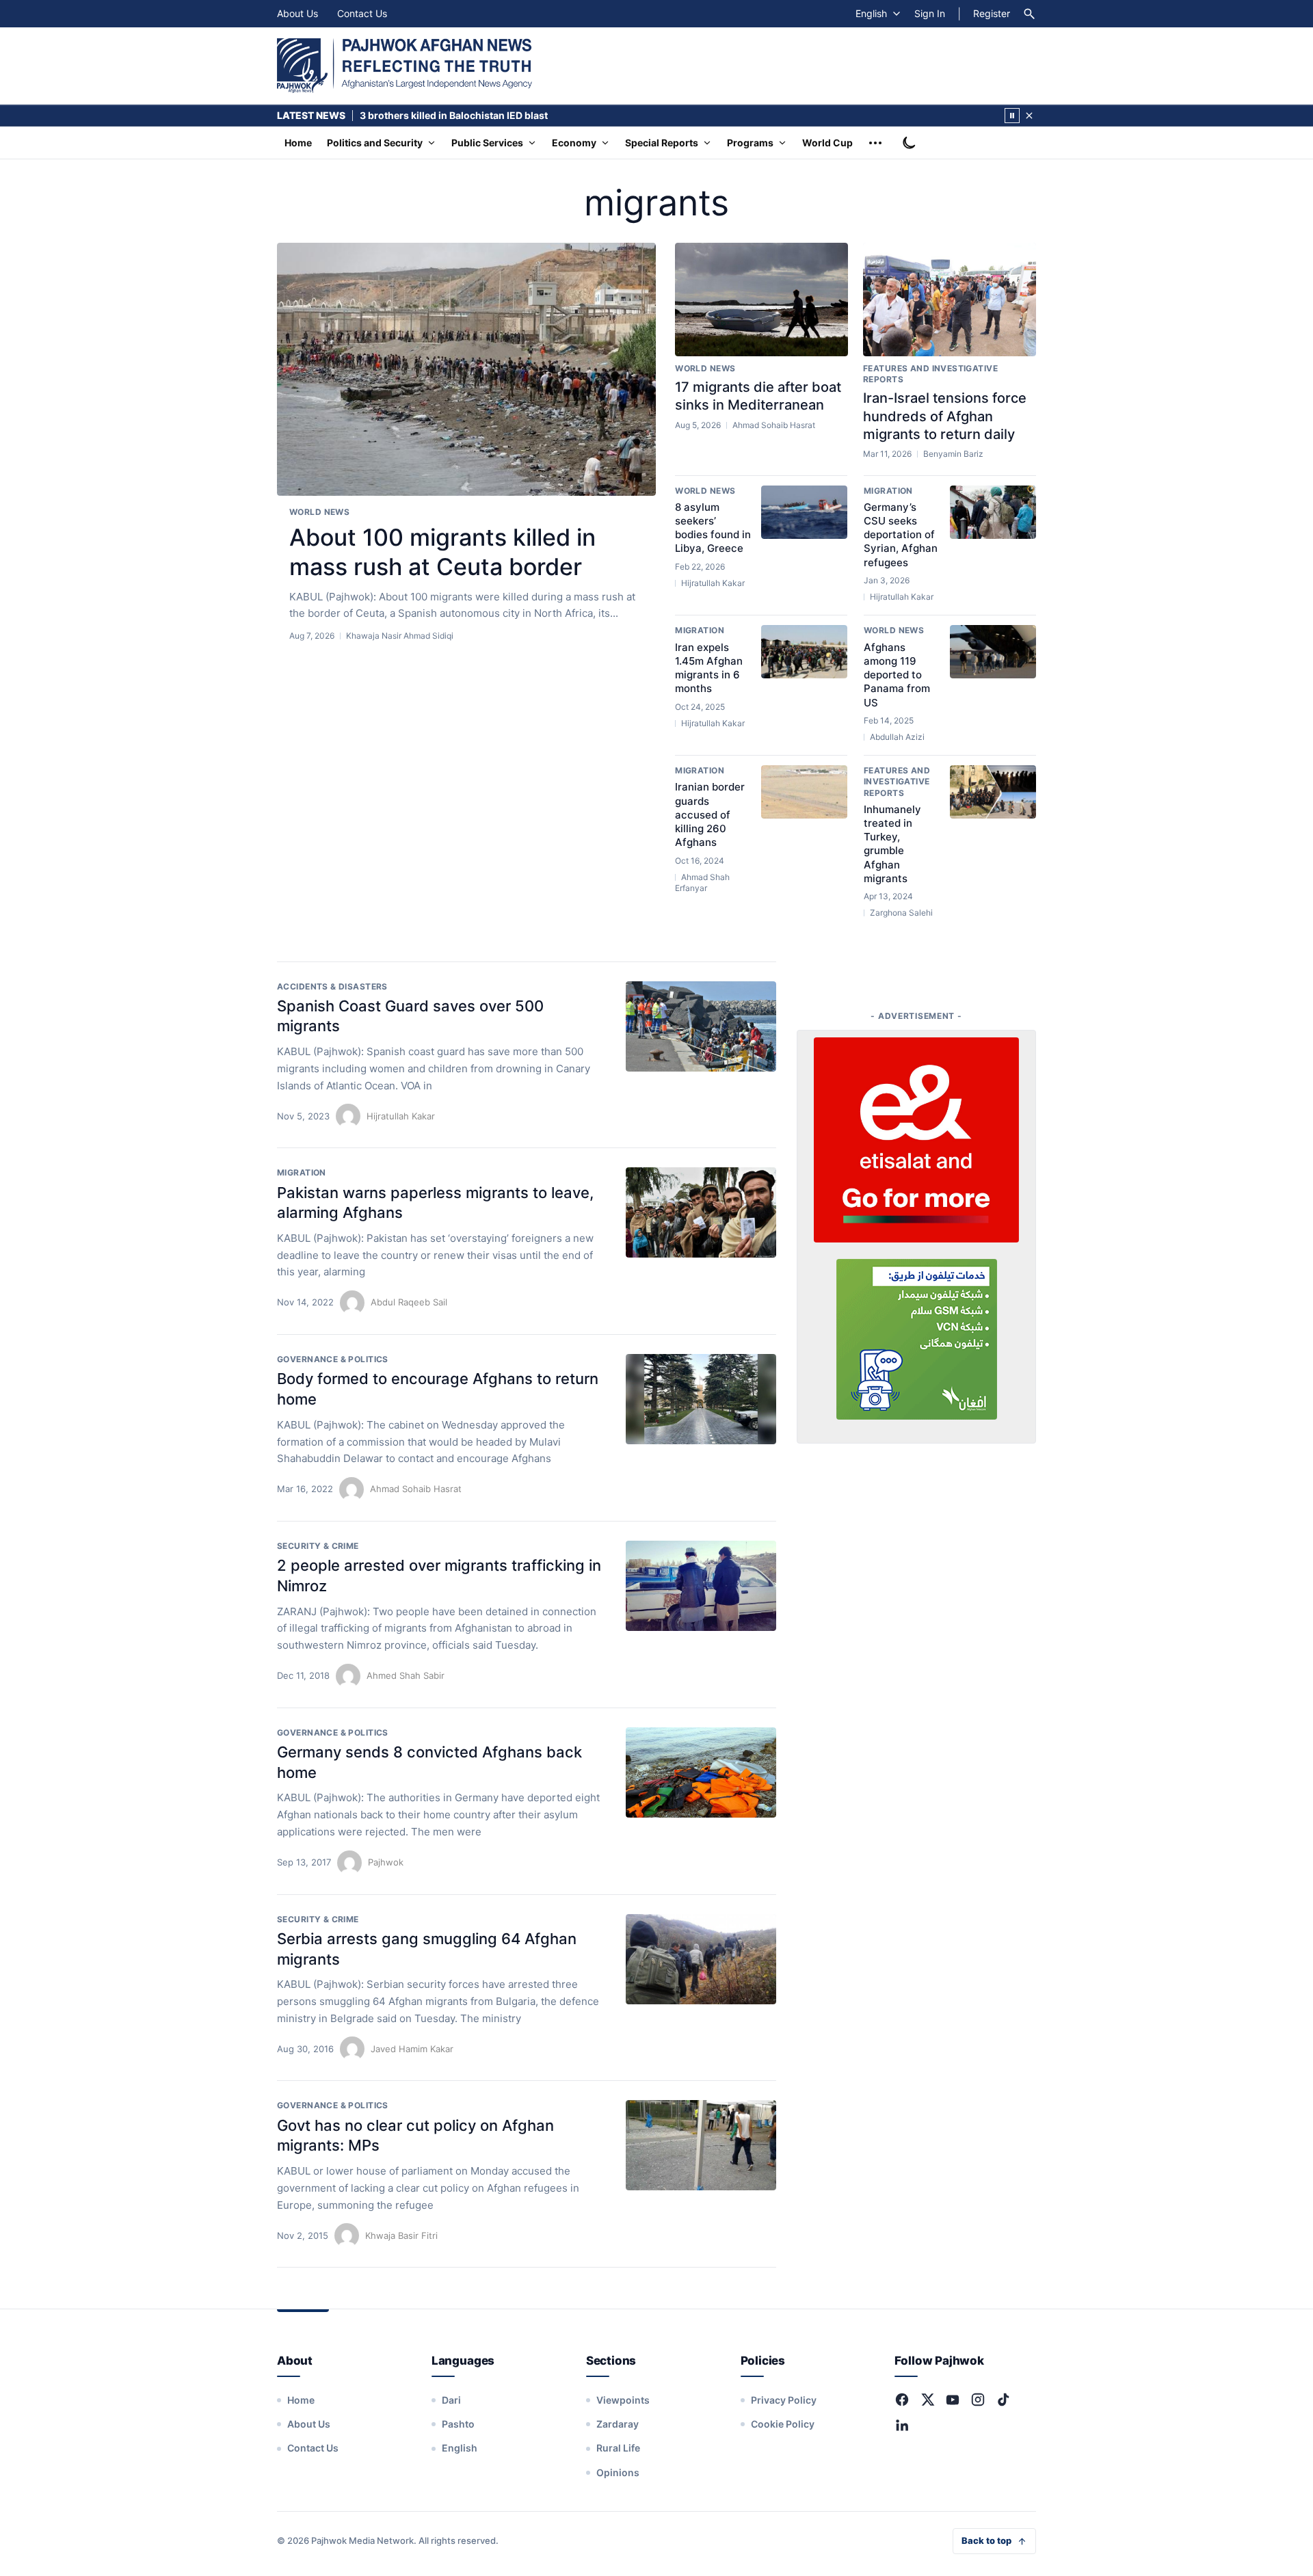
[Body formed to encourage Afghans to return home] (701, 1399)
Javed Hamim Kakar (412, 2049)
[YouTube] (953, 2400)
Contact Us (362, 13)
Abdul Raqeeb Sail (409, 1302)
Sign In (930, 13)
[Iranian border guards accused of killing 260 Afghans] (804, 792)
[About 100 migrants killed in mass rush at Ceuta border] (466, 370)
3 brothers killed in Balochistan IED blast (454, 115)
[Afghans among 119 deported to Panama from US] (993, 652)
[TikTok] (1003, 2400)
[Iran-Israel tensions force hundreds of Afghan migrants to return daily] (950, 300)
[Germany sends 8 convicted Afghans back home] (701, 1772)
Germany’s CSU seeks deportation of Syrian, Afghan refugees (901, 535)
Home (298, 143)
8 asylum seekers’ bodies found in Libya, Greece (713, 528)
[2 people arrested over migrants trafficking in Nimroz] (701, 1586)
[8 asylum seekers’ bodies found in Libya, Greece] (804, 512)
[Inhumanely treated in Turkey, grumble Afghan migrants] (993, 792)
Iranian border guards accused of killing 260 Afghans (710, 814)
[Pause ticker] (1012, 116)
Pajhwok (386, 1862)
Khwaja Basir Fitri (401, 2235)
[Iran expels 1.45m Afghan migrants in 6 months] (804, 652)
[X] (927, 2400)
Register (992, 13)
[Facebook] (902, 2400)
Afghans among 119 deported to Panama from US (897, 675)
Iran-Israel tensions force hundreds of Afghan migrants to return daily (945, 416)
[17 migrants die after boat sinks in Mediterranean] (761, 300)
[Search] (1029, 14)
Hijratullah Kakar (401, 1116)
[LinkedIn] (902, 2425)
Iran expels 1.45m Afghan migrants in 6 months (709, 668)
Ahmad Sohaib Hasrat (416, 1489)
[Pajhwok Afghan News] (404, 66)
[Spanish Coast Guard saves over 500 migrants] (701, 1026)
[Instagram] (978, 2400)
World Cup (827, 143)
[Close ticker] (1029, 116)
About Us (297, 13)
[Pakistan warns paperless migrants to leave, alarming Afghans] (701, 1212)
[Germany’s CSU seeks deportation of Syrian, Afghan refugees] (993, 512)
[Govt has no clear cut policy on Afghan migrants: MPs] (701, 2145)
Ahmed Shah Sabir (406, 1675)
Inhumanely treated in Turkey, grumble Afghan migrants (892, 844)
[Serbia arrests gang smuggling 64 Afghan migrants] (701, 1959)
